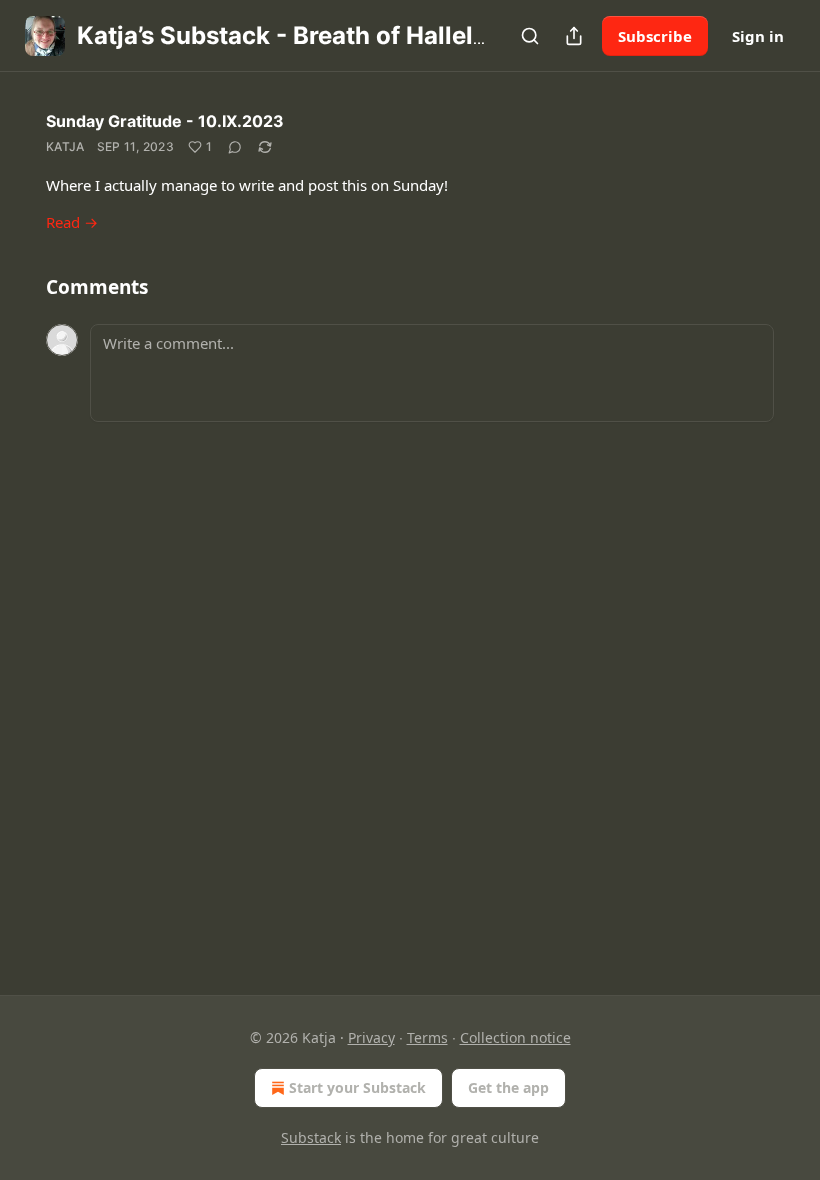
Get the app (508, 1087)
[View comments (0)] (235, 147)
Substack (311, 1137)
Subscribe (655, 36)
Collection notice (515, 1037)
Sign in (758, 36)
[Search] (530, 36)
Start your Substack (357, 1087)
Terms (427, 1037)
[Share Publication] (574, 36)
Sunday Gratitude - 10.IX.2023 (165, 121)
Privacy (371, 1037)
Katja (65, 146)
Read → (72, 222)
